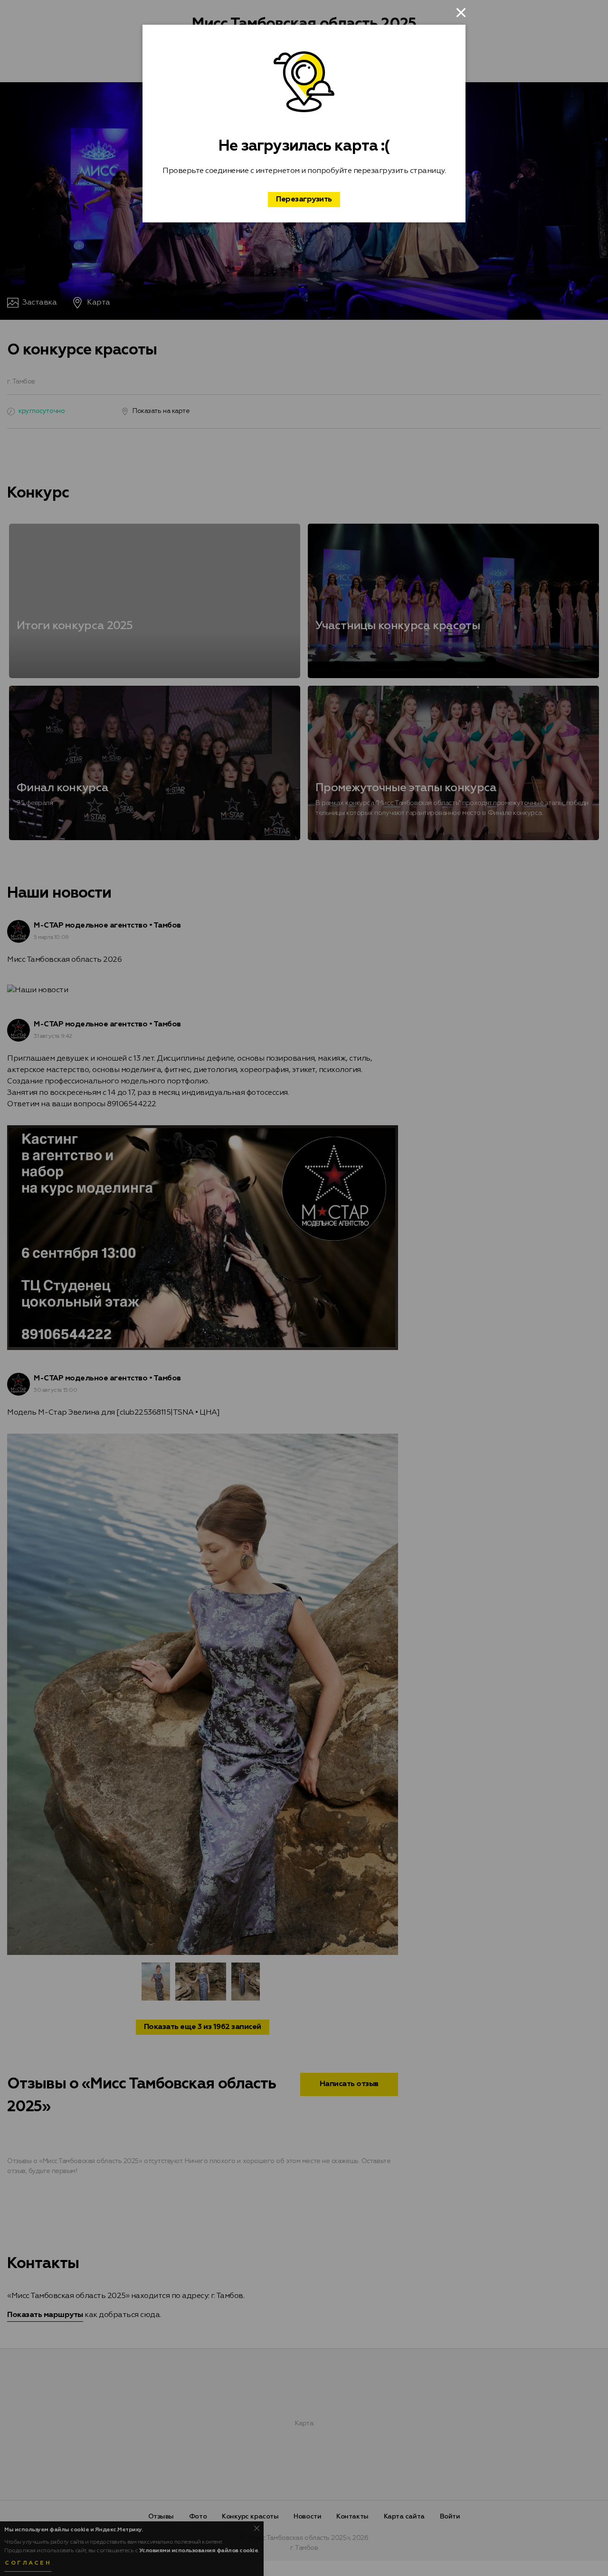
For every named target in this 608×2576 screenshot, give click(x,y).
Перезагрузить (304, 200)
